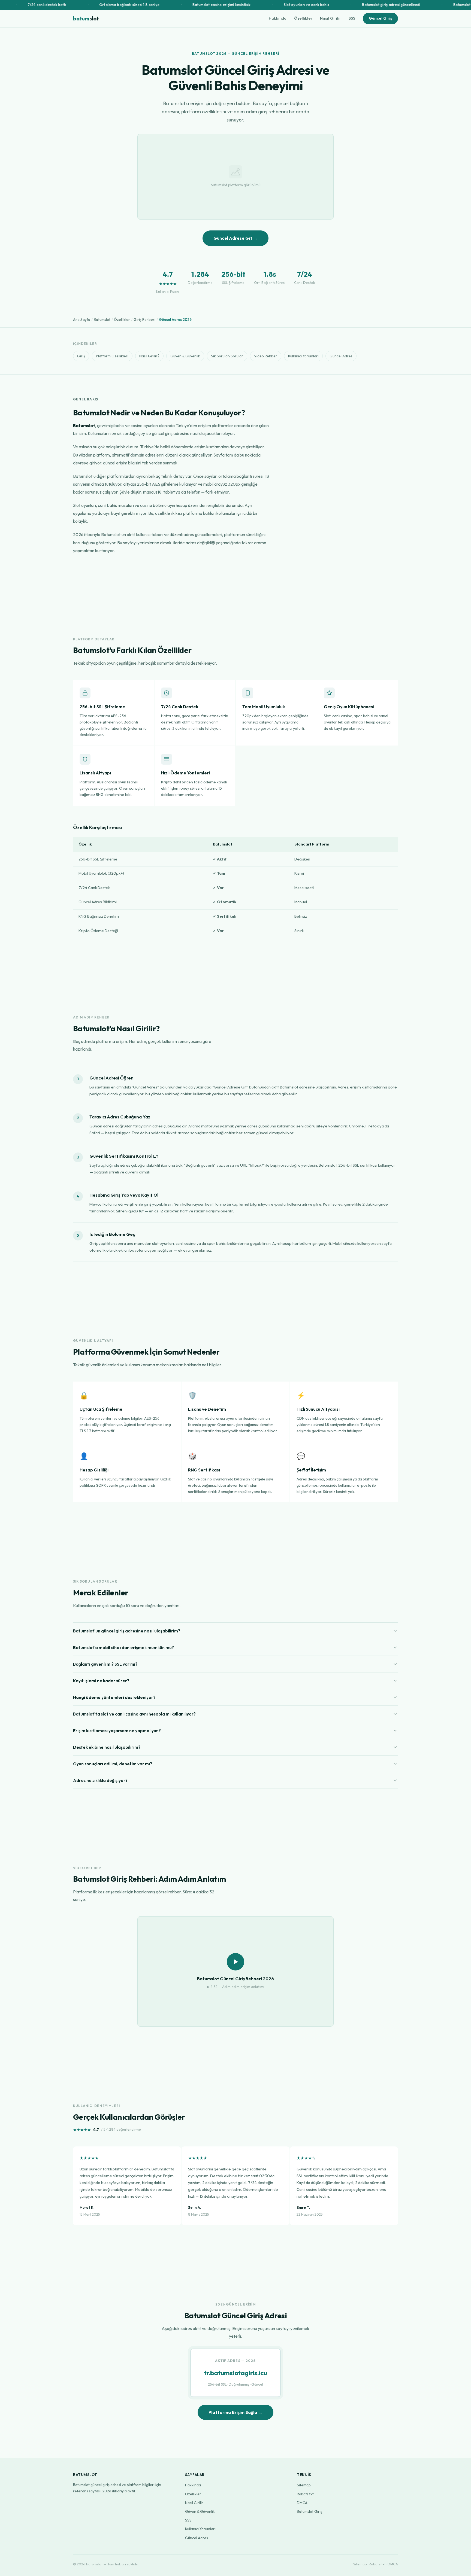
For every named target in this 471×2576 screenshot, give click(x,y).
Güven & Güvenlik (185, 356)
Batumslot (102, 320)
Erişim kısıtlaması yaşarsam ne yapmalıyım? (117, 1730)
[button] (235, 1971)
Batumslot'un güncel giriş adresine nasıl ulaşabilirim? (127, 1631)
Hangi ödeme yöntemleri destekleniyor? (114, 1697)
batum (86, 18)
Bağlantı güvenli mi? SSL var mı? (105, 1664)
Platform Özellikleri (112, 356)
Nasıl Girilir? (149, 356)
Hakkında (278, 18)
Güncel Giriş (380, 18)
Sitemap (304, 2485)
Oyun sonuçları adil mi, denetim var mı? (113, 1764)
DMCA (302, 2503)
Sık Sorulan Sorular (227, 356)
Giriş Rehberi (144, 320)
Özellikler (303, 18)
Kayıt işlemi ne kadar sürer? (101, 1681)
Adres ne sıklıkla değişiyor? (100, 1780)
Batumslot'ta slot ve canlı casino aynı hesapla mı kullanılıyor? (134, 1714)
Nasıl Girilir (330, 18)
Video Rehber (266, 356)
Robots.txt (305, 2494)
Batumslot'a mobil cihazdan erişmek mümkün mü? (123, 1647)
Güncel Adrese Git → (235, 238)
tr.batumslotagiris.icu (235, 2373)
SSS (352, 18)
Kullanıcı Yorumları (303, 356)
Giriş (81, 356)
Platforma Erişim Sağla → (235, 2412)
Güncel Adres (341, 356)
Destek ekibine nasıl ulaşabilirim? (107, 1747)
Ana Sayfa (82, 320)
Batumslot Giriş (310, 2511)
